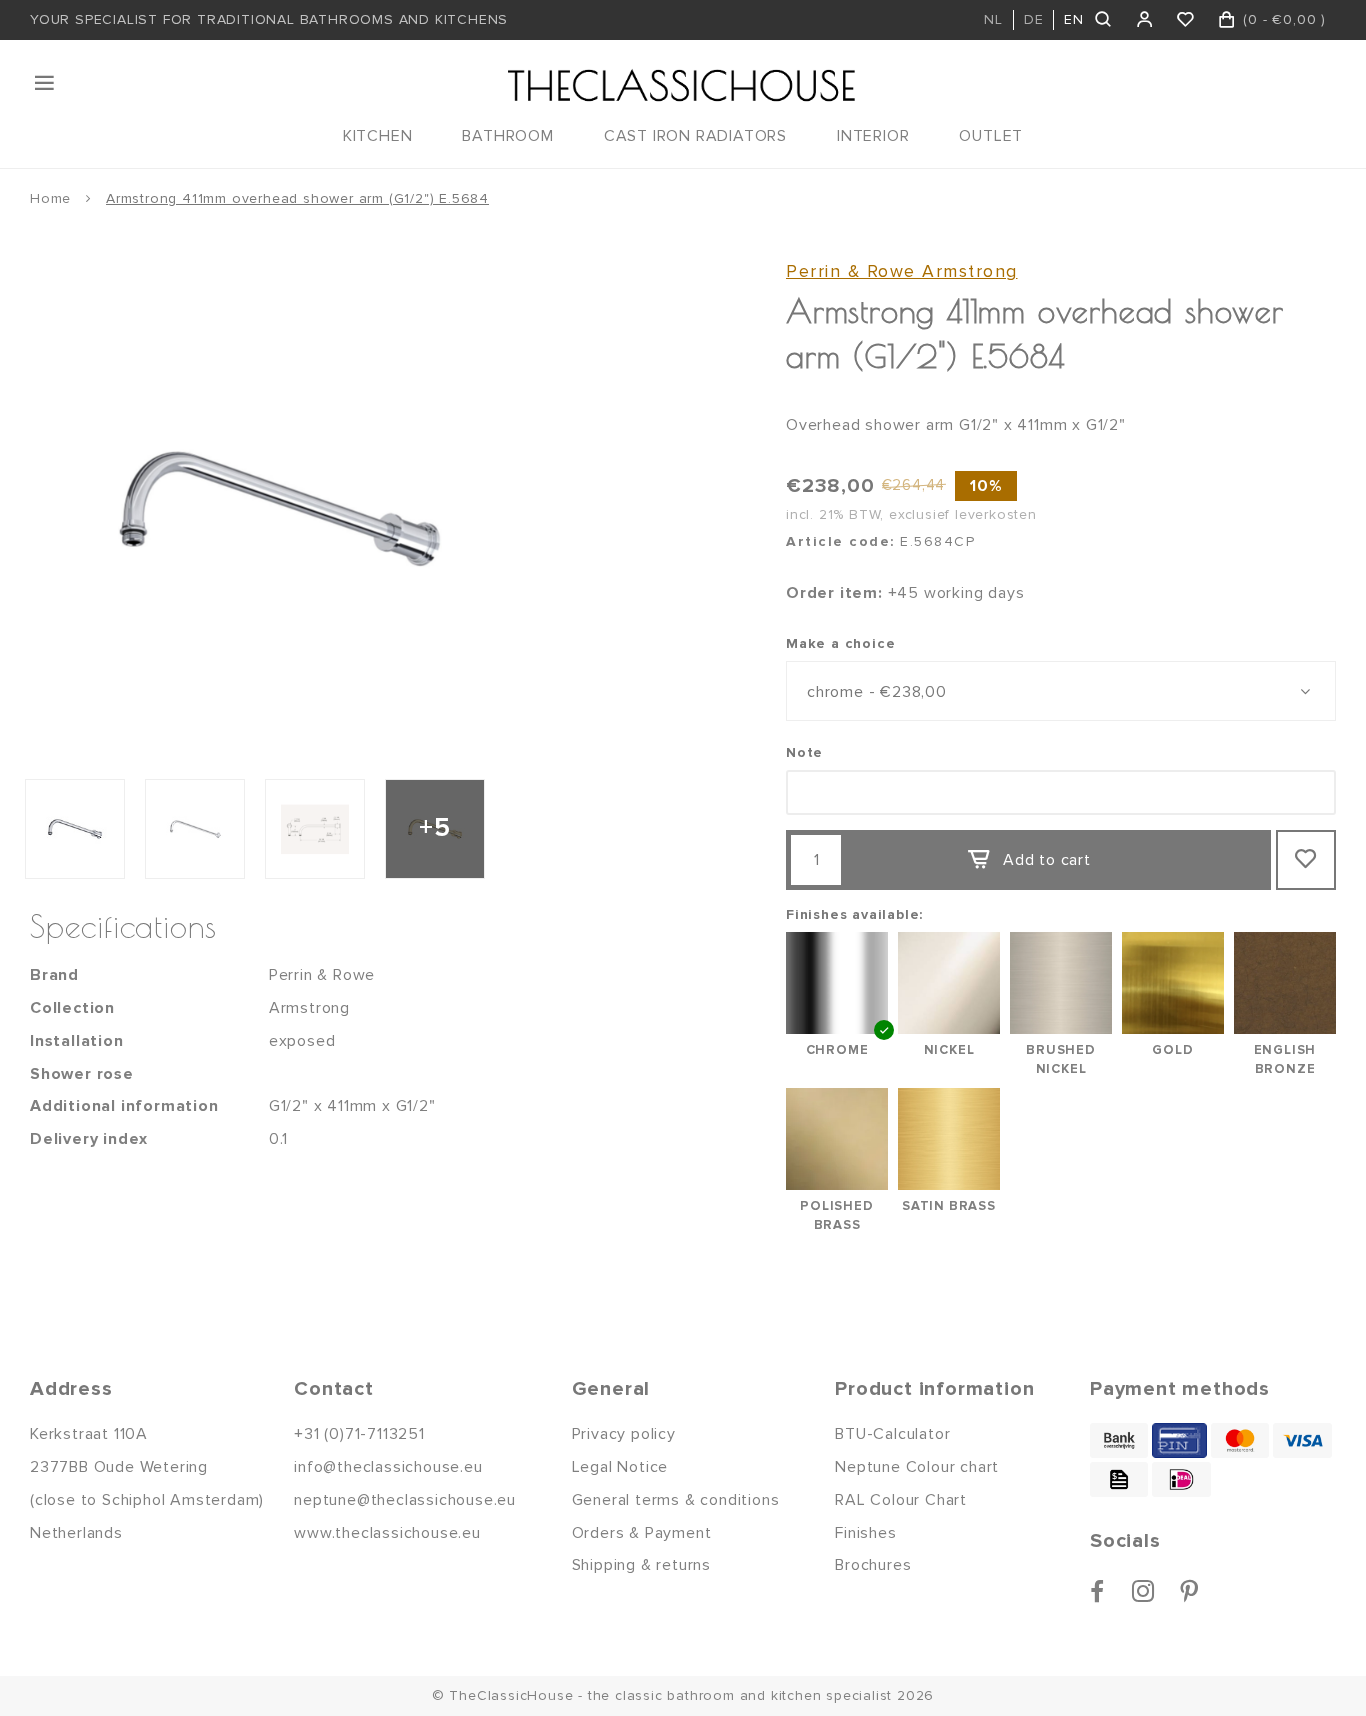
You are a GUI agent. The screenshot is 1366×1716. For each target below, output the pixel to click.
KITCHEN (378, 136)
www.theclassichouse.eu (387, 1533)
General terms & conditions (676, 1500)
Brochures (873, 1565)
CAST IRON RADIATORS (695, 136)
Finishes (865, 1533)
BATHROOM (507, 136)
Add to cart (1047, 860)
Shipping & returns (641, 1565)
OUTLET (991, 136)
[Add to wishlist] (1306, 860)
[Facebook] (1097, 1591)
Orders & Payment (642, 1533)
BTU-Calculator (892, 1434)
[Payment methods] (1119, 1440)
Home (50, 198)
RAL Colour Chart (901, 1500)
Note (804, 752)
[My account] (1145, 20)
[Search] (1104, 20)
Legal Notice (620, 1467)
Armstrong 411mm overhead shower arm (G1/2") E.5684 (297, 198)
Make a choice (840, 643)
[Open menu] (46, 83)
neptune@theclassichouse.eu (405, 1500)
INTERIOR (873, 136)
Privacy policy (624, 1434)
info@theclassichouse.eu (388, 1467)
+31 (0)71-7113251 (359, 1434)
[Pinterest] (1189, 1591)
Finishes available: (854, 914)
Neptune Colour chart (917, 1467)
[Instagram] (1143, 1591)
